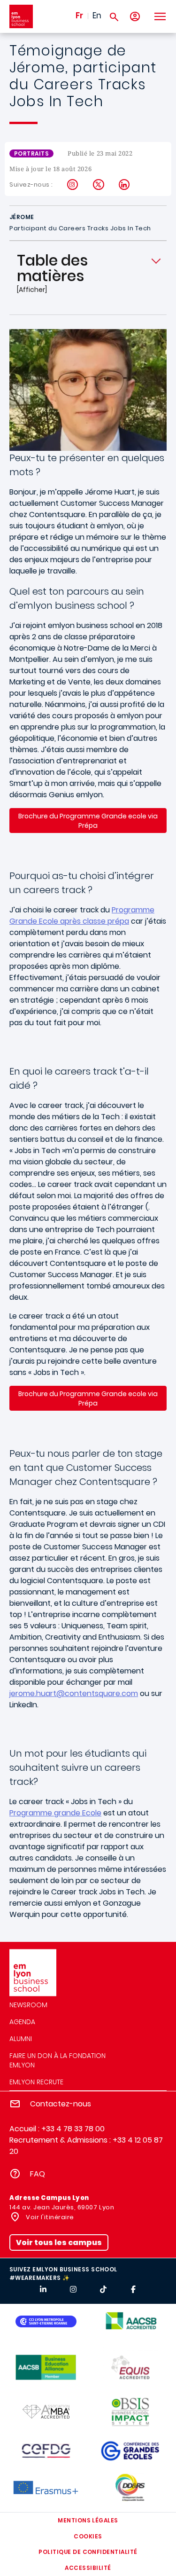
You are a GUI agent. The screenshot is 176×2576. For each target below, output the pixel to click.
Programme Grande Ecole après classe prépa (82, 915)
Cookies (88, 2536)
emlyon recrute (36, 2082)
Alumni (21, 2039)
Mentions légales (88, 2520)
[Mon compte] (135, 17)
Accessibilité (88, 2568)
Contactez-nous (61, 2104)
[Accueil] (21, 16)
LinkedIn (125, 185)
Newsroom (28, 2005)
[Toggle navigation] (160, 16)
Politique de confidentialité (88, 2552)
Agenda (22, 2022)
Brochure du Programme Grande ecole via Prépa (88, 821)
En (97, 16)
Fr (79, 16)
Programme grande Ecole (55, 1813)
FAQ (38, 2174)
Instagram (73, 185)
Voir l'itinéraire (49, 2217)
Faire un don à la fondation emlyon (57, 2060)
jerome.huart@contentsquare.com (74, 1693)
